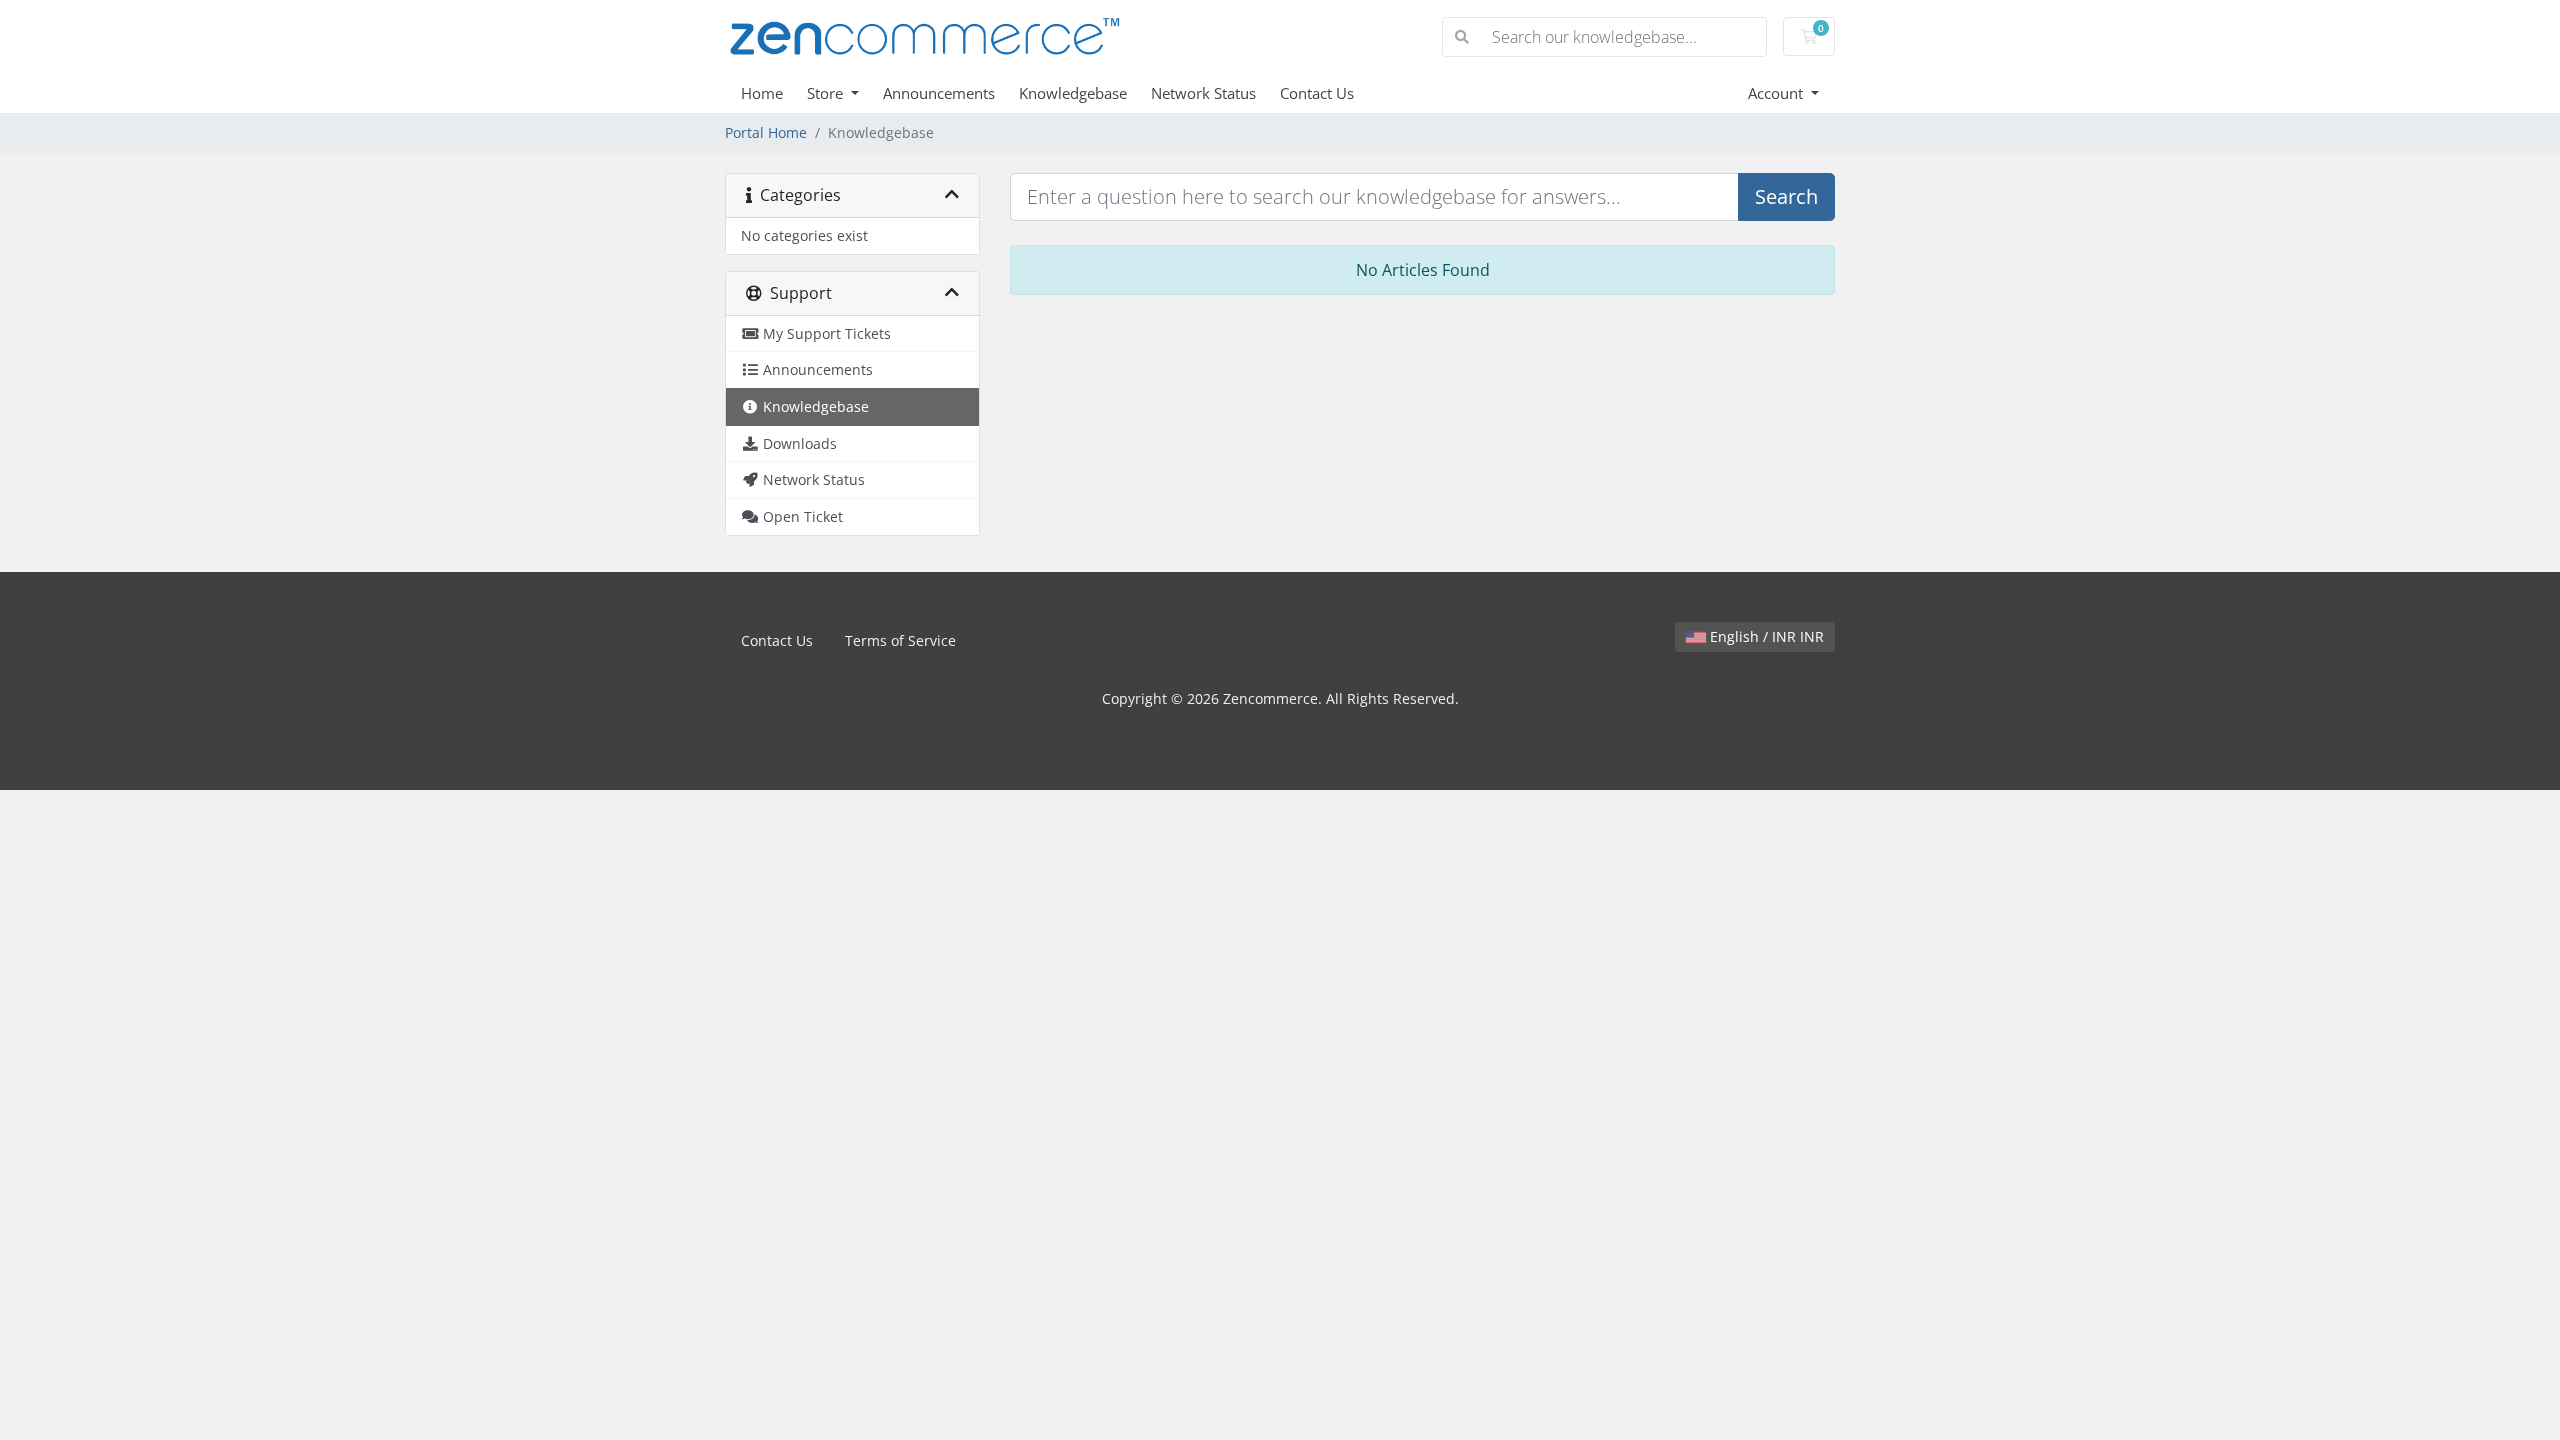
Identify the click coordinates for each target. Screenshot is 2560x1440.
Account (1777, 93)
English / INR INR (1765, 636)
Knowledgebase (1073, 93)
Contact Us (1317, 93)
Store (827, 93)
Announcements (939, 93)
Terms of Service (900, 640)
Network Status (1203, 93)
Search (1786, 196)
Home (762, 93)
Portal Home (766, 132)
